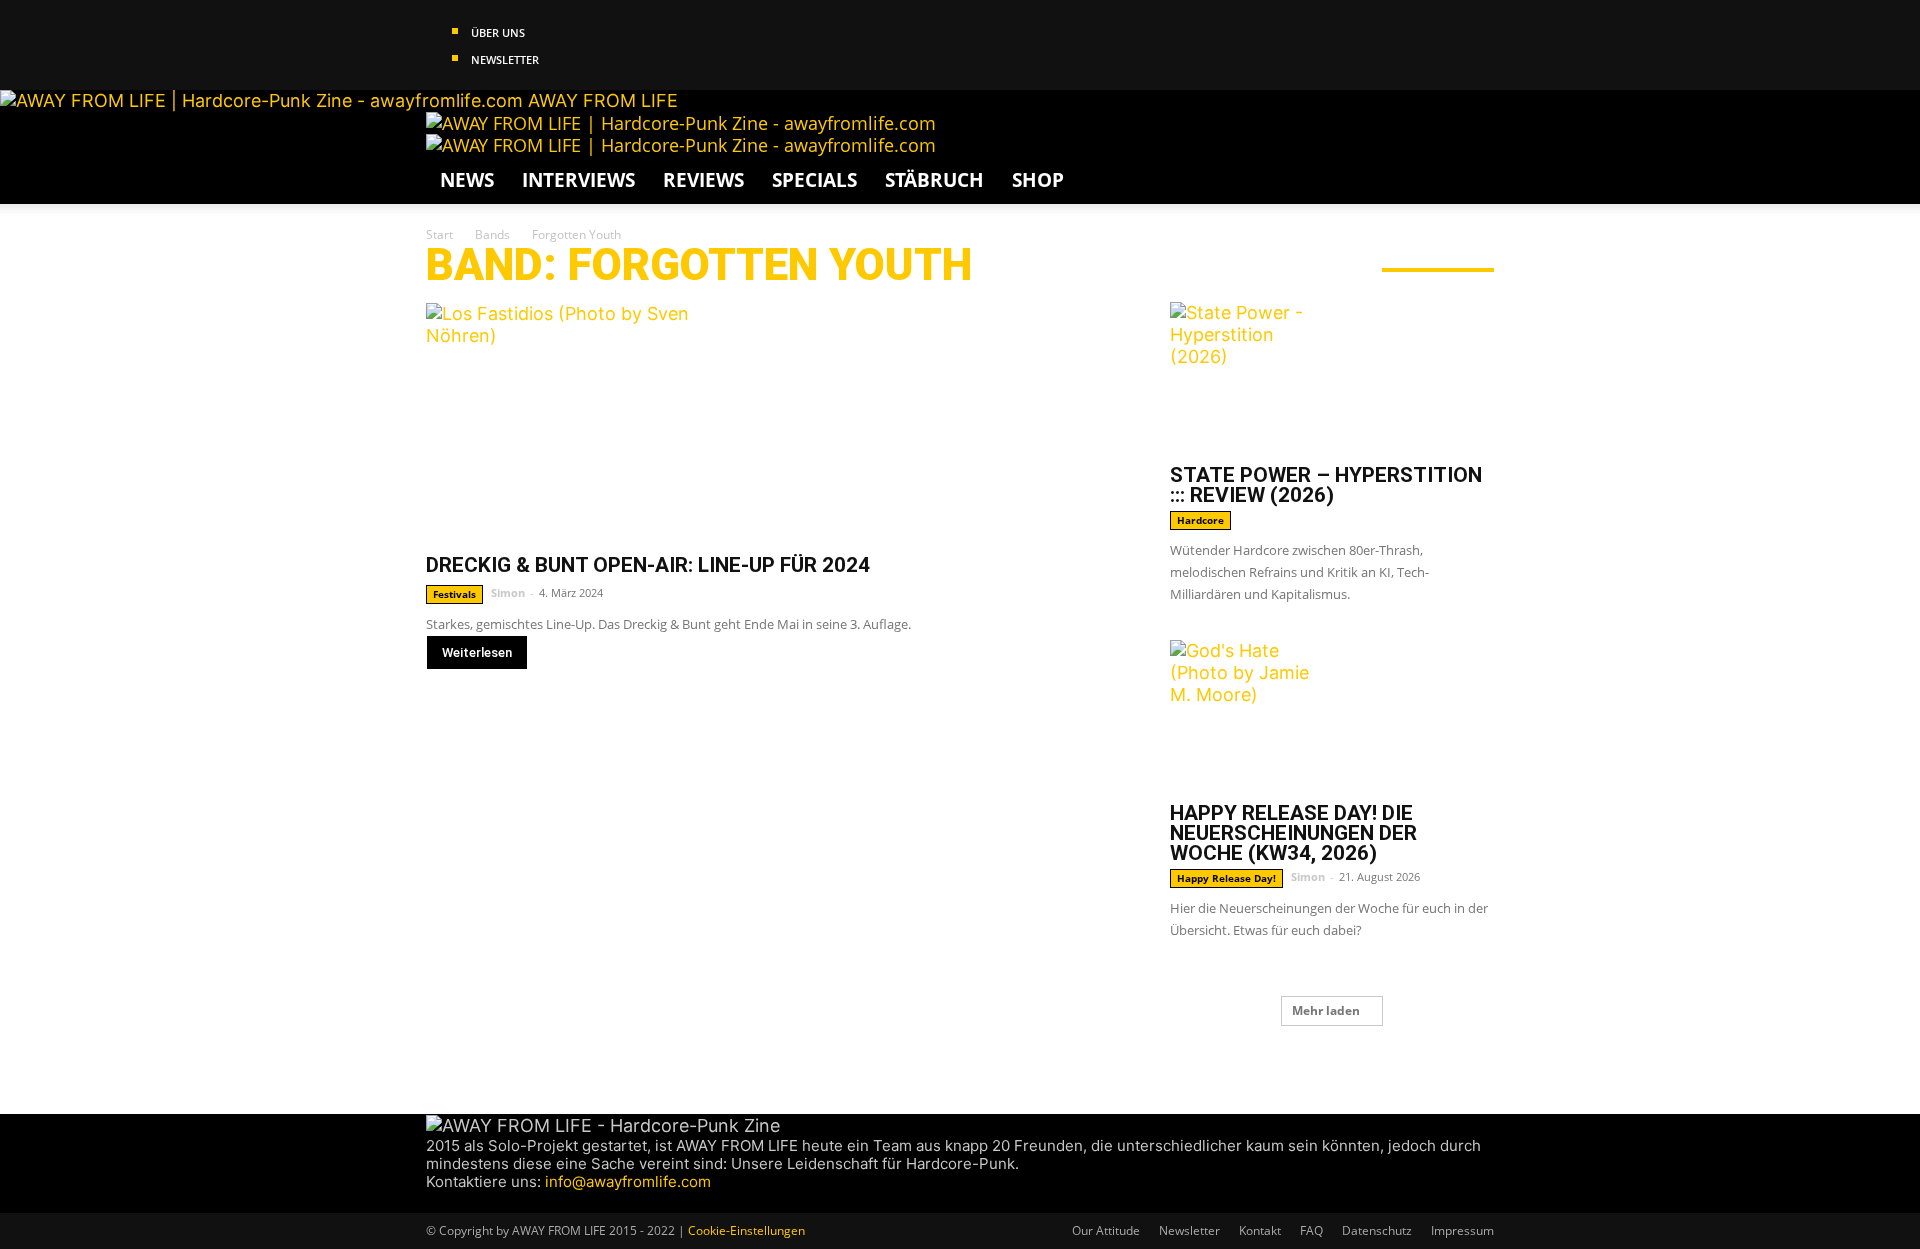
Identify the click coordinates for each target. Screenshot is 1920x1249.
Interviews (578, 180)
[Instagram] (454, 1201)
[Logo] (681, 123)
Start (439, 234)
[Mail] (473, 1201)
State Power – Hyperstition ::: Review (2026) (1326, 485)
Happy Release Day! (1226, 878)
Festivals (454, 594)
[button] (1470, 136)
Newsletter (505, 59)
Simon (508, 592)
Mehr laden (1326, 1010)
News (467, 180)
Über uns (498, 32)
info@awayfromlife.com (628, 1181)
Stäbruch (934, 180)
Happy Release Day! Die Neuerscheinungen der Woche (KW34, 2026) (1293, 833)
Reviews (703, 180)
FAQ (1311, 1230)
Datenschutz (1377, 1230)
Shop (1038, 180)
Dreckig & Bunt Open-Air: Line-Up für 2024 (648, 565)
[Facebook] (435, 1201)
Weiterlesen (477, 652)
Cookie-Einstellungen (746, 1230)
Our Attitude (1106, 1230)
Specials (814, 180)
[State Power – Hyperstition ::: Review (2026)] (1332, 377)
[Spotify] (492, 1201)
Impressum (1462, 1230)
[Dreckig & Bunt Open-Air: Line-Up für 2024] (774, 420)
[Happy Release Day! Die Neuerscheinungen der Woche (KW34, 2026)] (1332, 715)
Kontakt (1260, 1230)
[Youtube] (509, 1201)
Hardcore (1200, 520)
